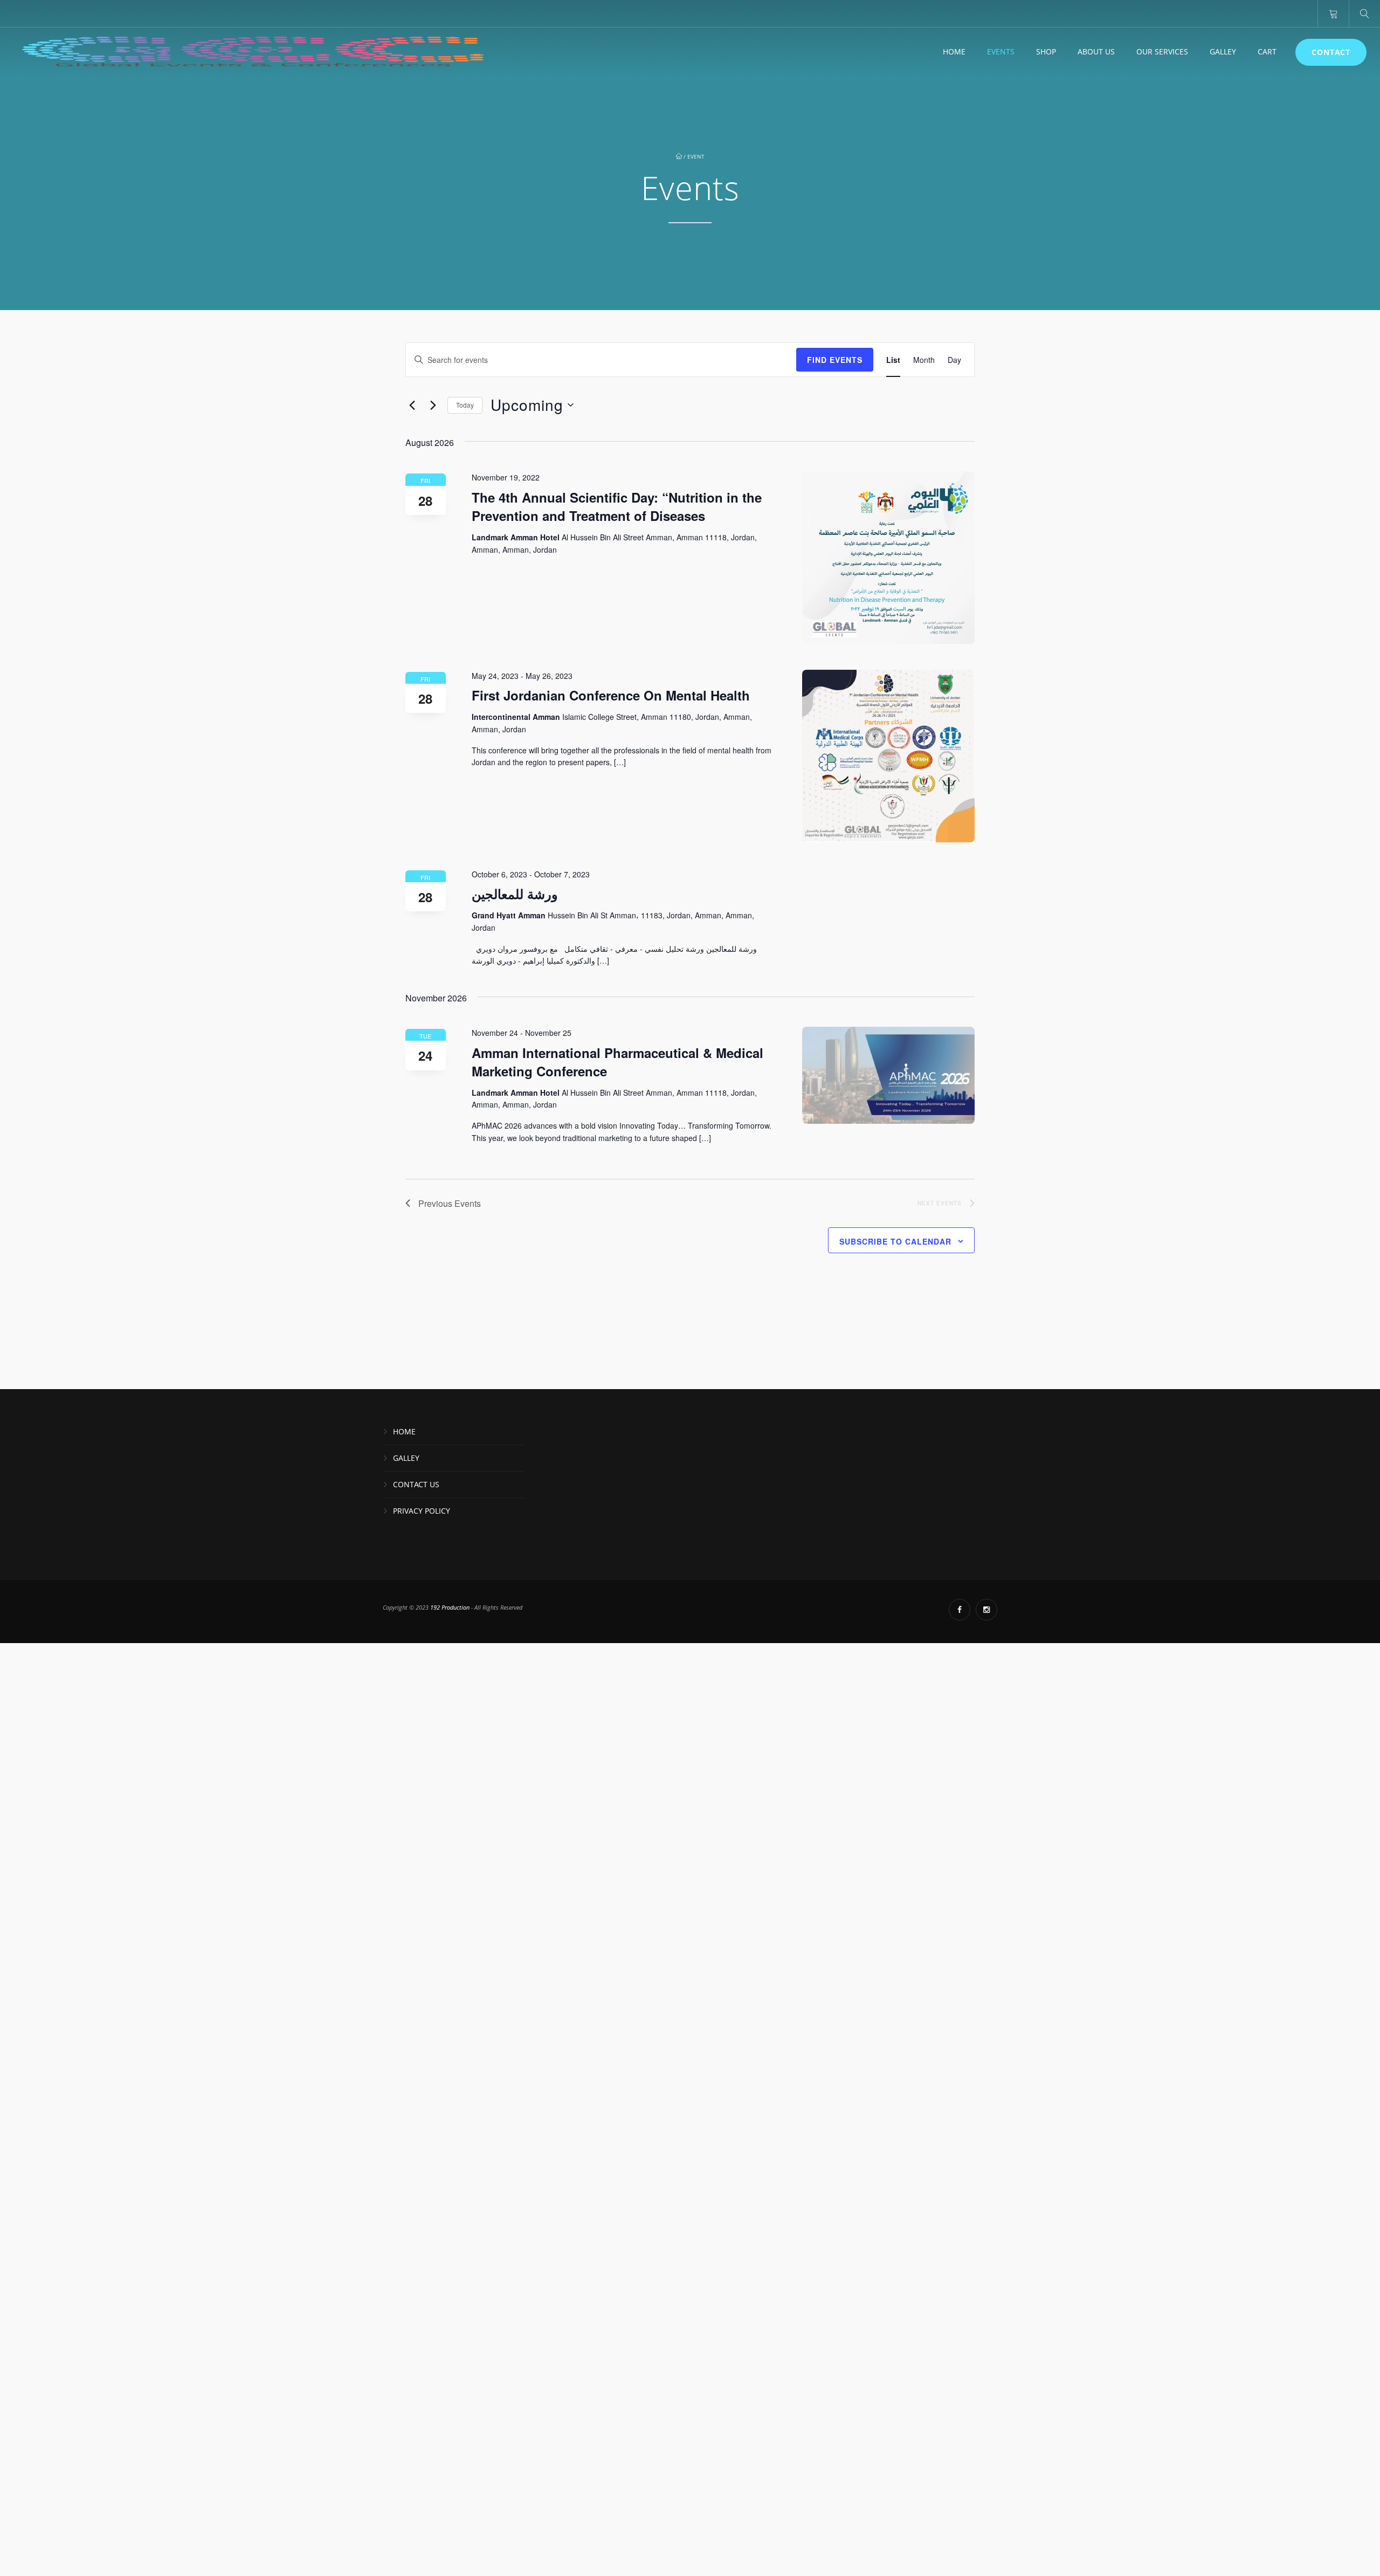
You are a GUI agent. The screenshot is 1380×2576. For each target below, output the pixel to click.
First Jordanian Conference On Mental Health (611, 695)
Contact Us (416, 1484)
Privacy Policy (422, 1511)
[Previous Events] (412, 405)
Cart (1267, 51)
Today (465, 405)
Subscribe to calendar (895, 1241)
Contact (1331, 52)
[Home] (253, 52)
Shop (1046, 51)
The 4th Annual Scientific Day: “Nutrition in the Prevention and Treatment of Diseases (617, 506)
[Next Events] (433, 405)
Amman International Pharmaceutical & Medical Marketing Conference (617, 1062)
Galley (1223, 51)
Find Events (835, 360)
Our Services (1162, 51)
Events (1001, 51)
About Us (1096, 51)
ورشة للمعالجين (515, 894)
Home (954, 51)
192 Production (451, 1607)
